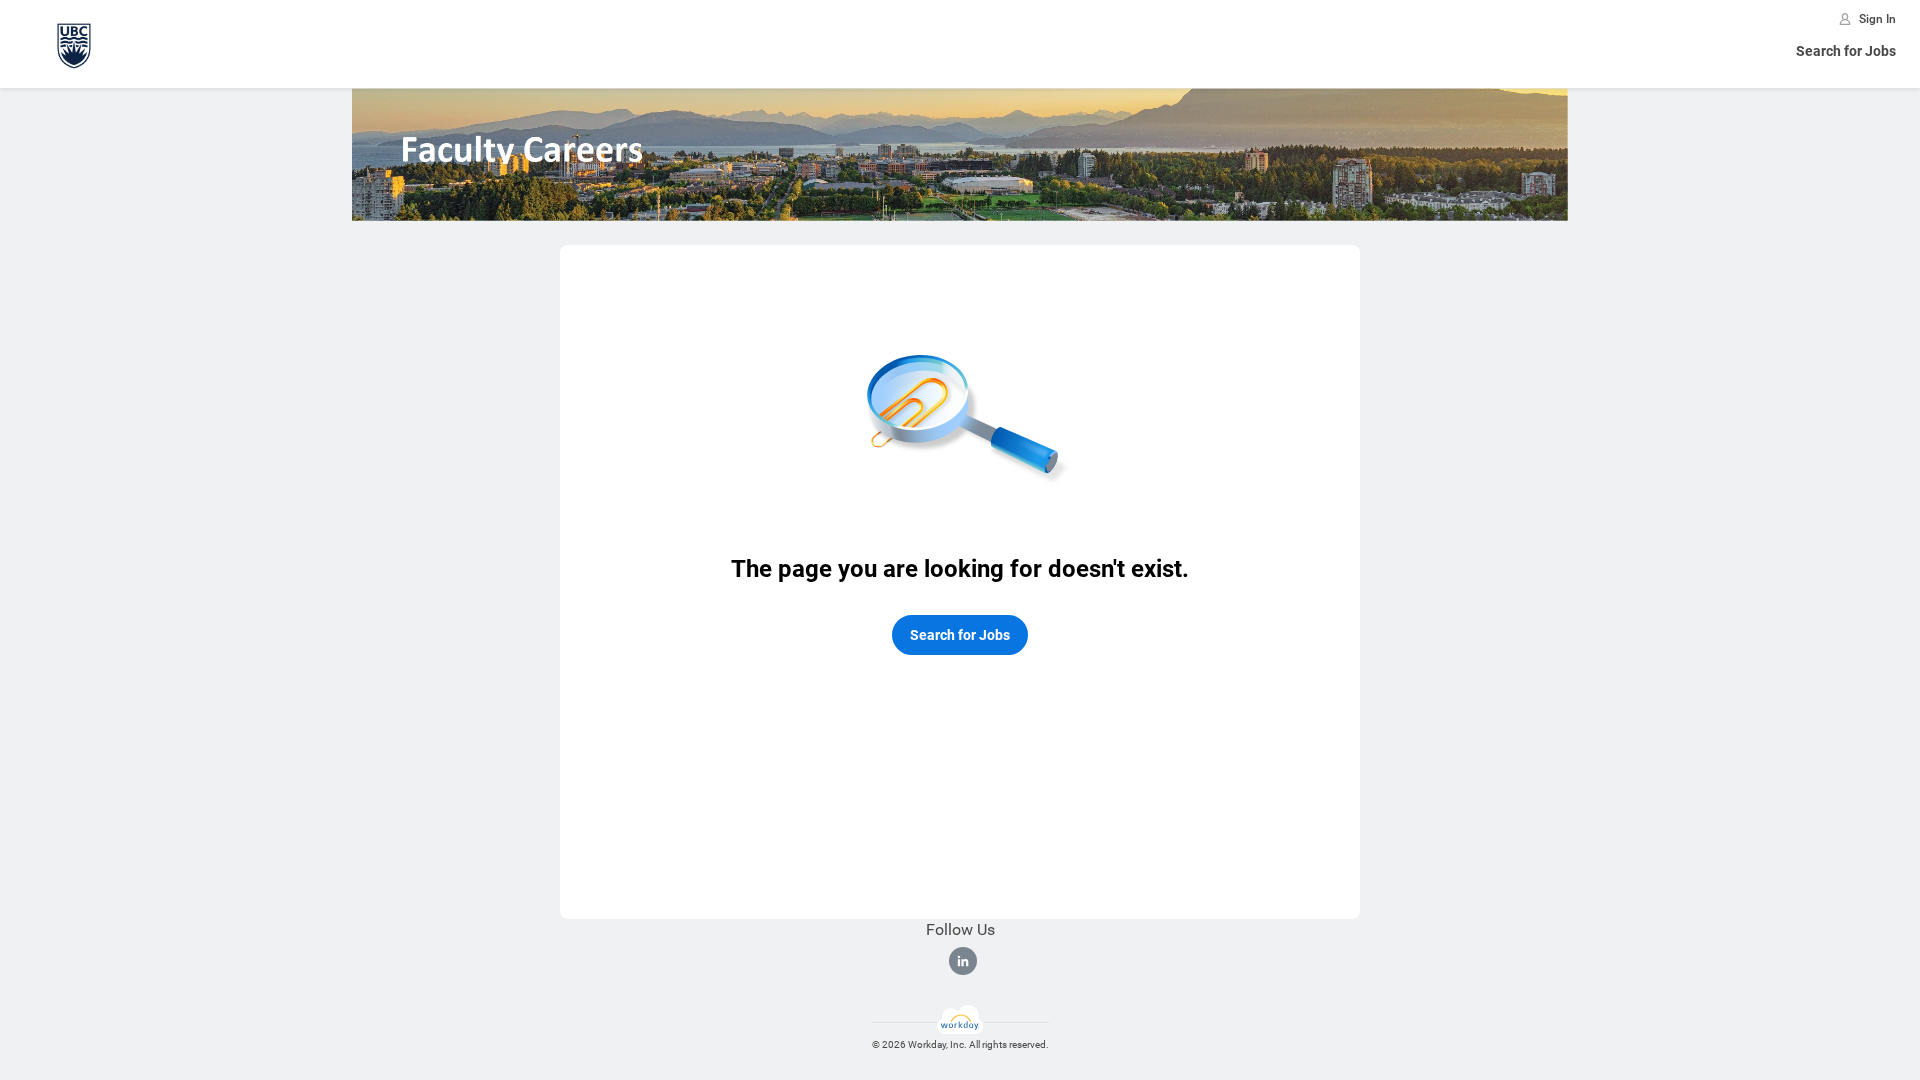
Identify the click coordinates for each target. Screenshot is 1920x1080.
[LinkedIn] (963, 961)
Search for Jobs (1846, 51)
